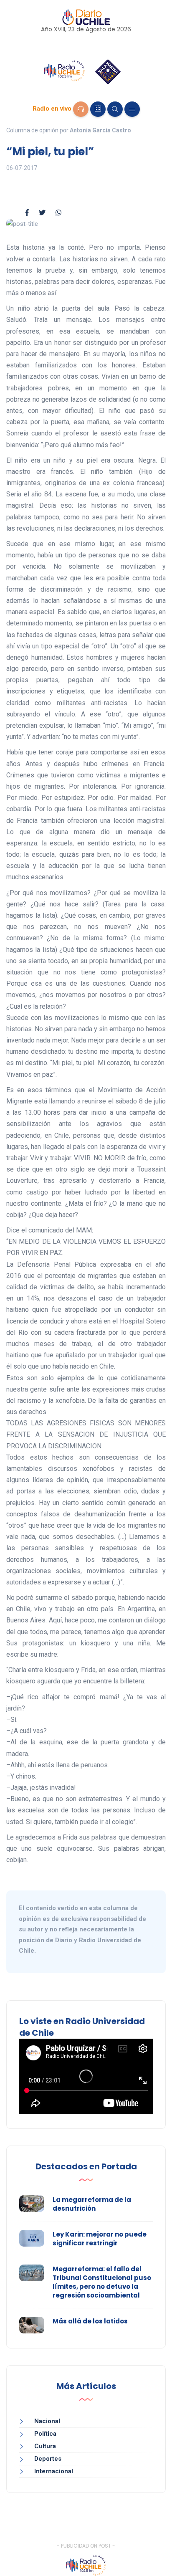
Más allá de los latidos (90, 2321)
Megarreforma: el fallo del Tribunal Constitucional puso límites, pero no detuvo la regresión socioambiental (102, 2282)
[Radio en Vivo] (81, 109)
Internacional (54, 2471)
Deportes (48, 2459)
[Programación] (98, 109)
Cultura (45, 2446)
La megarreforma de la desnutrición (92, 2204)
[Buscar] (115, 109)
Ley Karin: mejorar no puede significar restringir (100, 2239)
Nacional (47, 2421)
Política (45, 2434)
